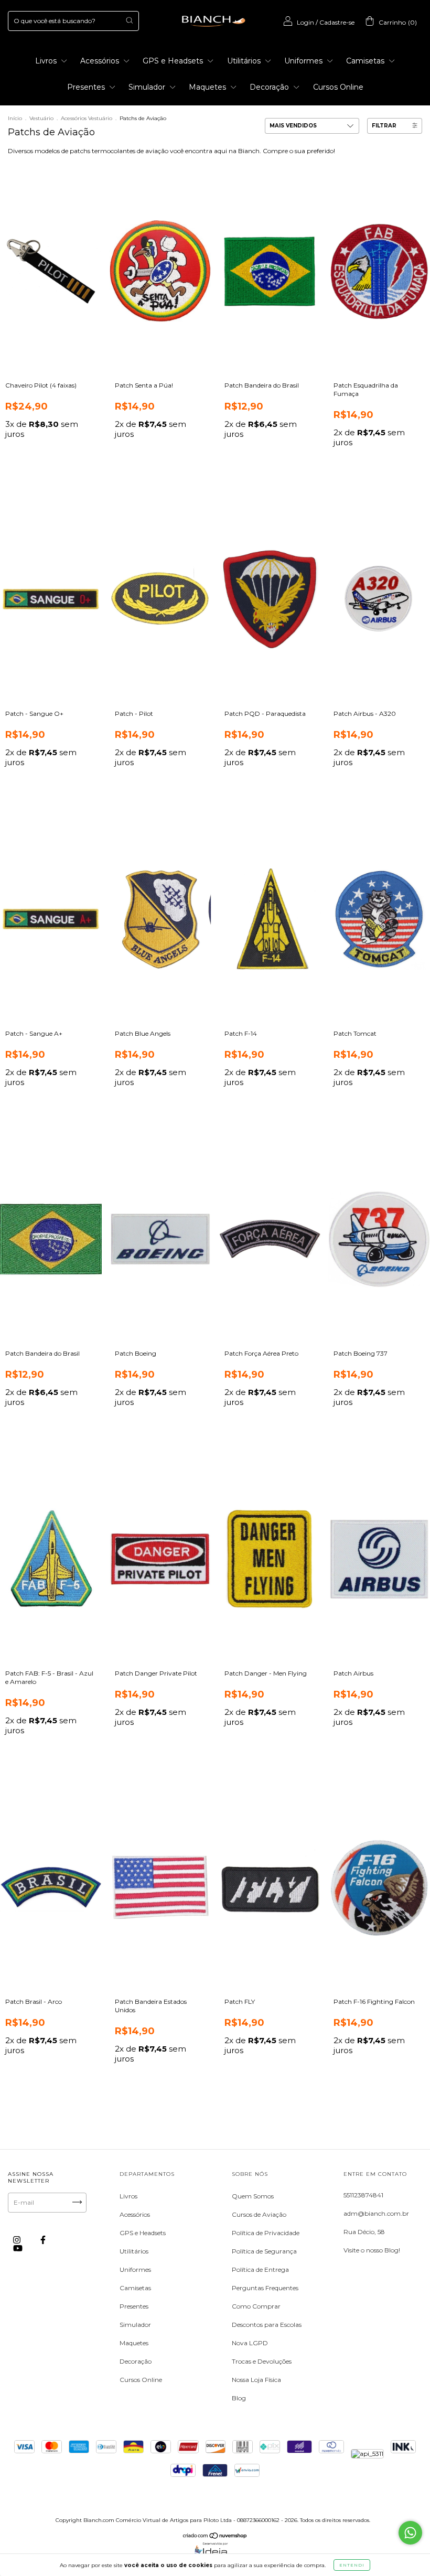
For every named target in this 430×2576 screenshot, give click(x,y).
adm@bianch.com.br (376, 2213)
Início (15, 118)
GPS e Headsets (174, 61)
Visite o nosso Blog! (372, 2250)
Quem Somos (253, 2196)
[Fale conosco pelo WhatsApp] (410, 2533)
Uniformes (304, 61)
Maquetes (208, 87)
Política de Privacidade (266, 2233)
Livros (47, 61)
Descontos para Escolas (267, 2325)
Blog (239, 2398)
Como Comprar (256, 2306)
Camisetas (366, 61)
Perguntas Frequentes (265, 2288)
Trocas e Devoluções (262, 2361)
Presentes (87, 87)
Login (305, 22)
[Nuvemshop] (215, 2537)
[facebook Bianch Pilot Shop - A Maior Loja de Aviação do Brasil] (43, 2240)
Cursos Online (338, 87)
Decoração (270, 87)
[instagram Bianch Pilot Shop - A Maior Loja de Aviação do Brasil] (18, 2240)
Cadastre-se (337, 22)
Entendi (352, 2565)
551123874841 (363, 2195)
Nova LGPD (250, 2343)
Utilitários (245, 61)
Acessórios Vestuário (87, 118)
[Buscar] (129, 20)
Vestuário (41, 118)
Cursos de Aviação (259, 2214)
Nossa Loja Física (256, 2380)
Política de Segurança (264, 2251)
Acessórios (101, 61)
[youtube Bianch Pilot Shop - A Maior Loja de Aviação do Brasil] (18, 2248)
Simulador (148, 87)
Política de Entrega (260, 2269)
